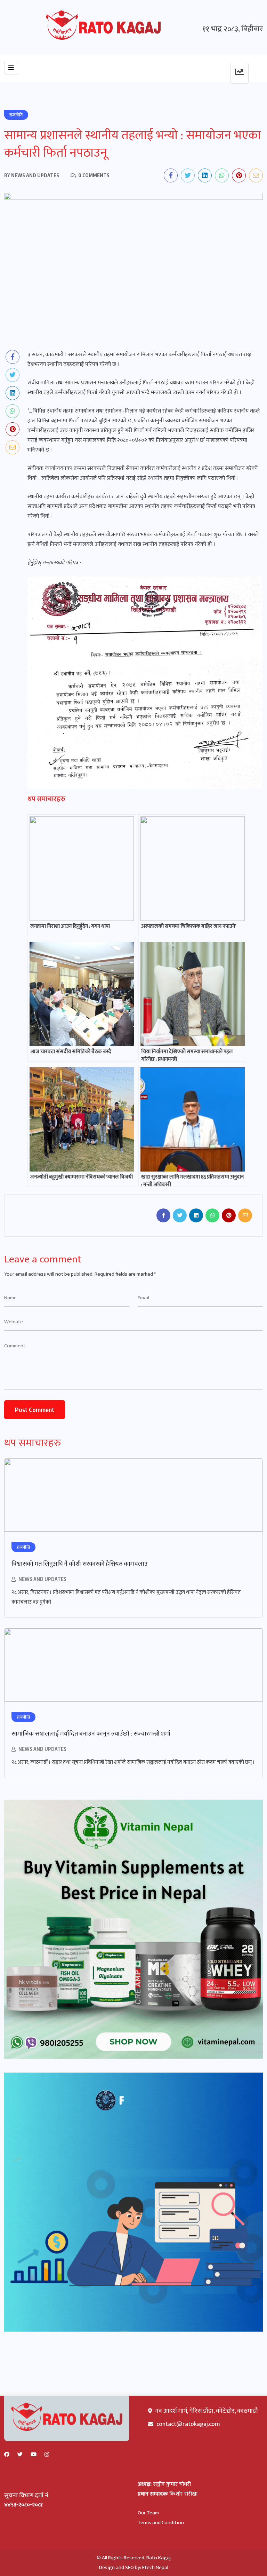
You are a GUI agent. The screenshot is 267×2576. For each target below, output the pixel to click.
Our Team (148, 2513)
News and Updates (42, 1579)
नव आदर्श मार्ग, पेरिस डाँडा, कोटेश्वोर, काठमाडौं (206, 2411)
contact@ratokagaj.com (188, 2424)
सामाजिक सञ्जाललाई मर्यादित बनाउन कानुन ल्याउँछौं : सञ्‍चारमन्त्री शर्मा (91, 1734)
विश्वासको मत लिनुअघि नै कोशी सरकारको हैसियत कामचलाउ (80, 1564)
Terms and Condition (161, 2523)
